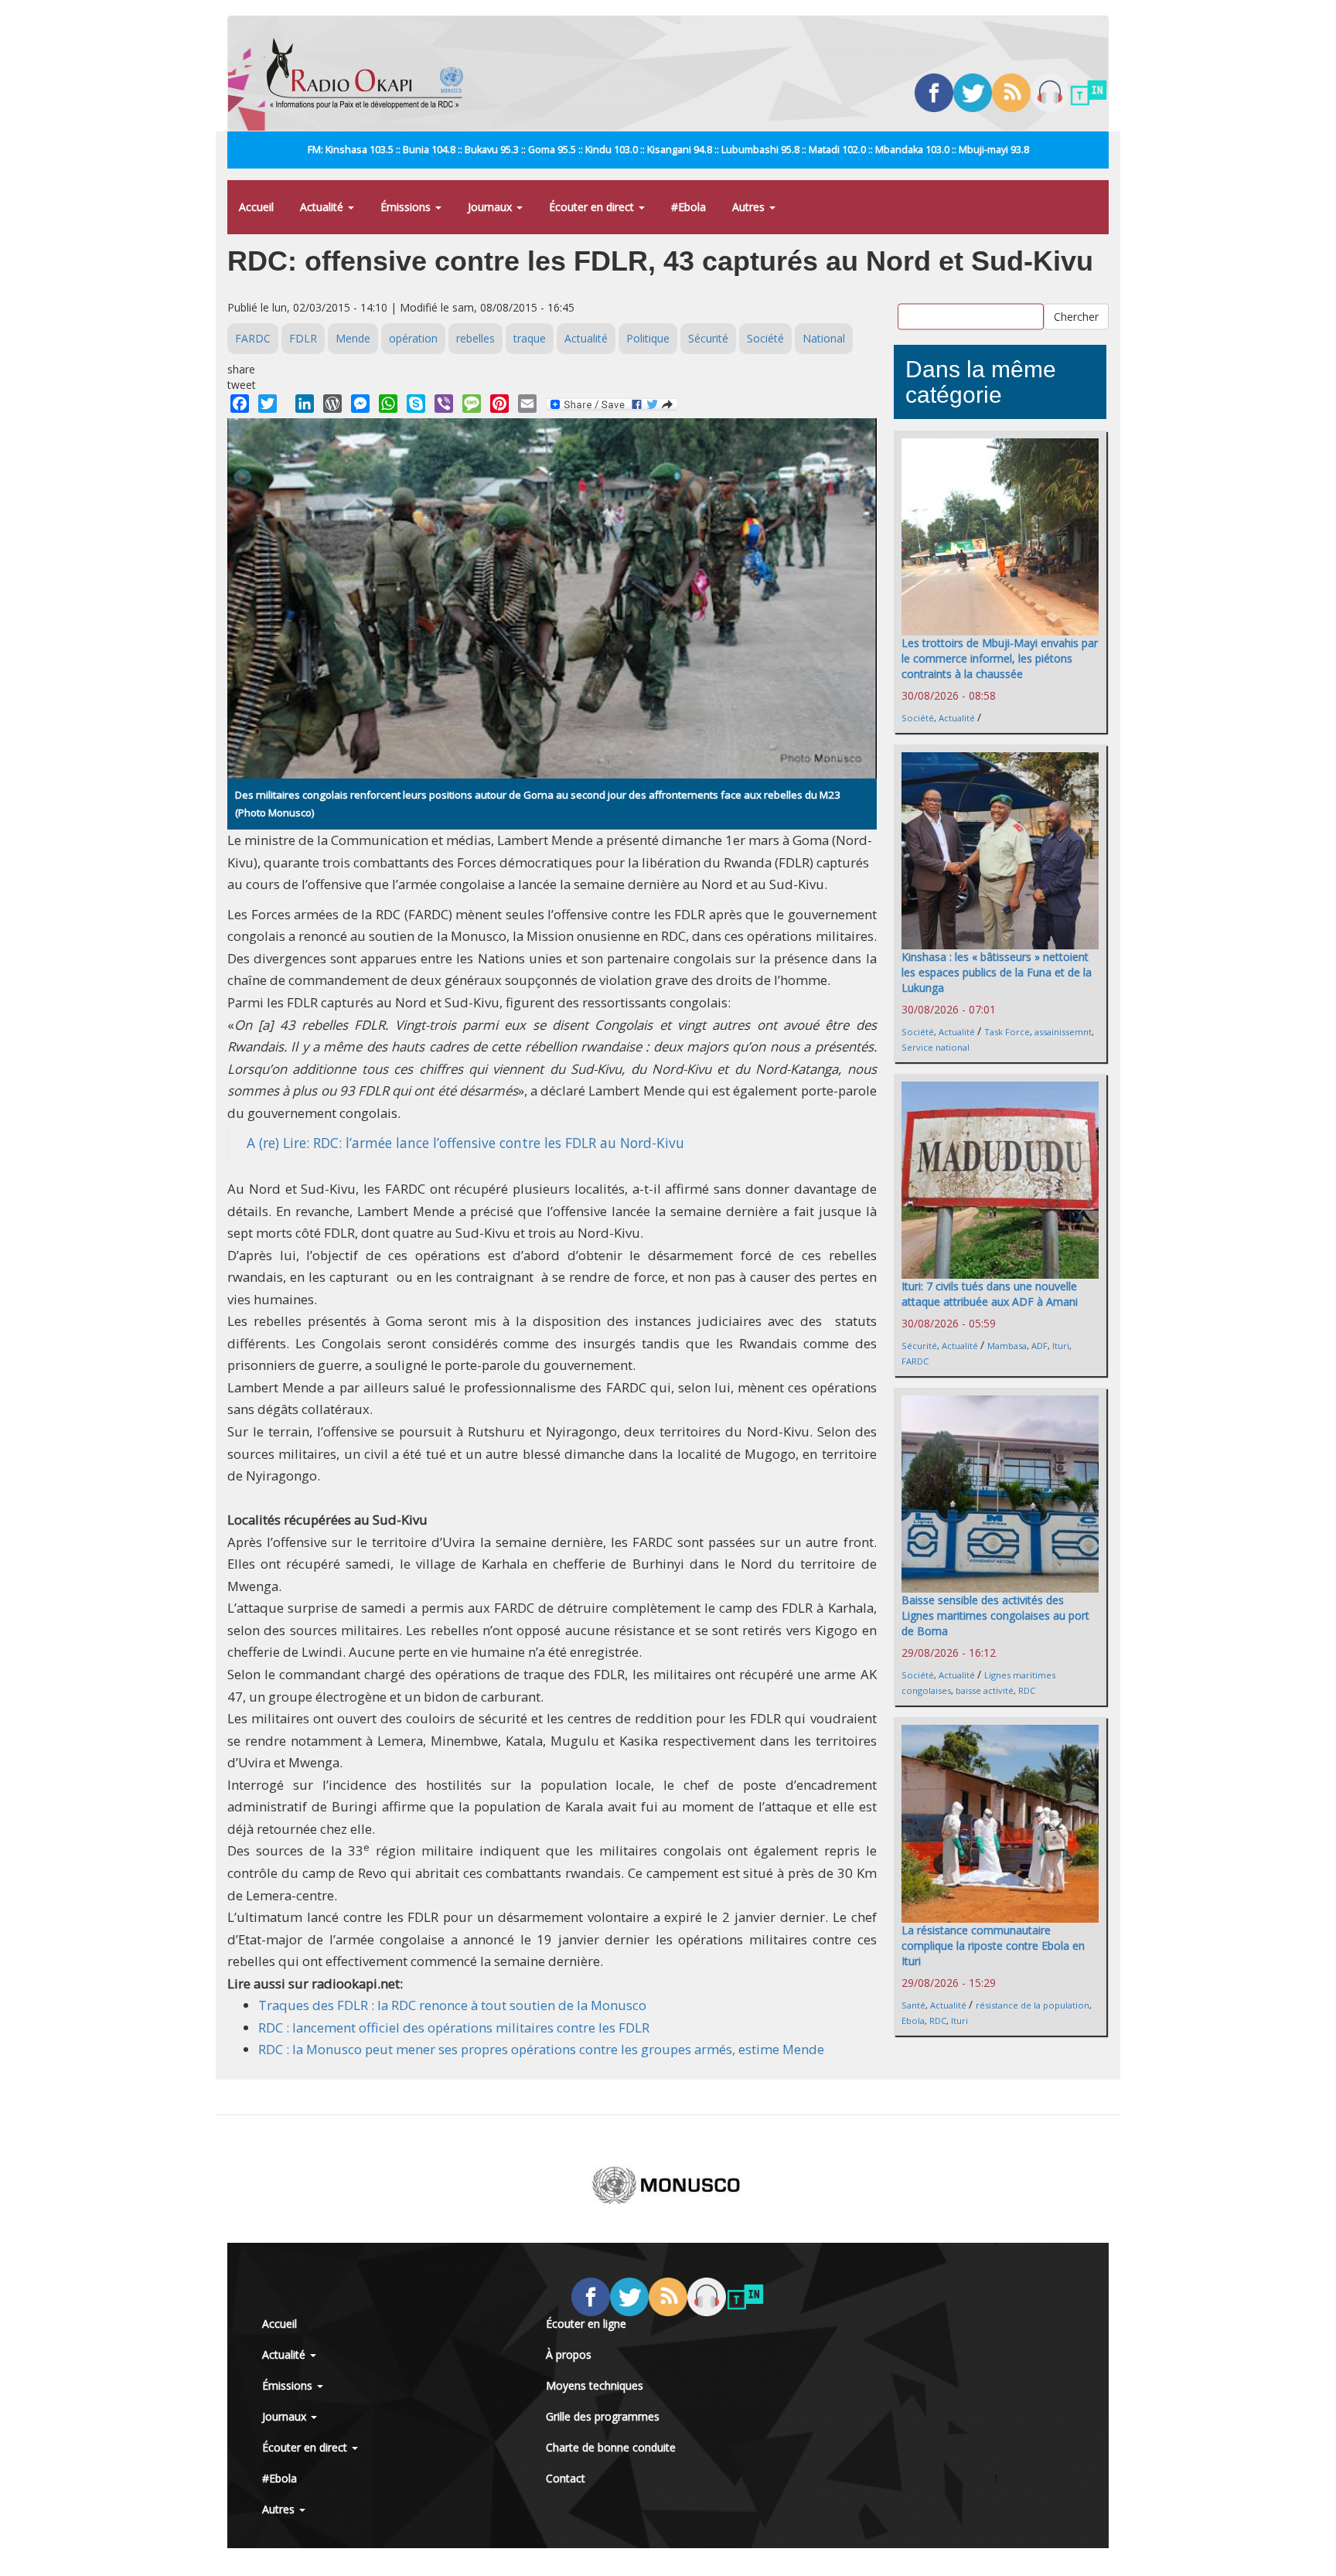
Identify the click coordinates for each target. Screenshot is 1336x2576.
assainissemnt (1063, 1032)
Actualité (323, 207)
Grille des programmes (603, 2416)
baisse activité (985, 1690)
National (824, 338)
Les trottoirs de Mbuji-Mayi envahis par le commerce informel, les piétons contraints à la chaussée (1000, 658)
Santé (913, 2005)
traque (530, 338)
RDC (1027, 1690)
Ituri (1061, 1346)
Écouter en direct (593, 207)
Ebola (913, 2021)
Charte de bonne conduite (611, 2447)
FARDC (253, 338)
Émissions (407, 207)
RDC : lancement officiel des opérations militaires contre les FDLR (454, 2027)
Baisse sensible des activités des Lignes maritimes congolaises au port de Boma (995, 1615)
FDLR (303, 338)
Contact (566, 2478)
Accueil (256, 207)
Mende (353, 338)
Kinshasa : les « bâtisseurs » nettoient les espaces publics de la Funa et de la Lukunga (997, 972)
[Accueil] (371, 73)
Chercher (1076, 317)
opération (413, 338)
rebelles (475, 338)
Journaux (491, 207)
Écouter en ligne (586, 2324)
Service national (936, 1047)
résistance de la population (1033, 2005)
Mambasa (1007, 1346)
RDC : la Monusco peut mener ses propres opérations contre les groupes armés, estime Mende (541, 2049)
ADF (1039, 1346)
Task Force (1007, 1032)
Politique (648, 338)
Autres (750, 207)
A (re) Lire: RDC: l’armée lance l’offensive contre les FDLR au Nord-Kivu (465, 1143)
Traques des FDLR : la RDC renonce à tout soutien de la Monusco (452, 2005)
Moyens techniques (595, 2385)
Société (765, 338)
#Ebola (688, 207)
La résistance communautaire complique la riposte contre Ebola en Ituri (993, 1946)
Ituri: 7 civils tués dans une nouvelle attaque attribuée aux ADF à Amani (990, 1294)
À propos (569, 2355)
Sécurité (708, 338)
